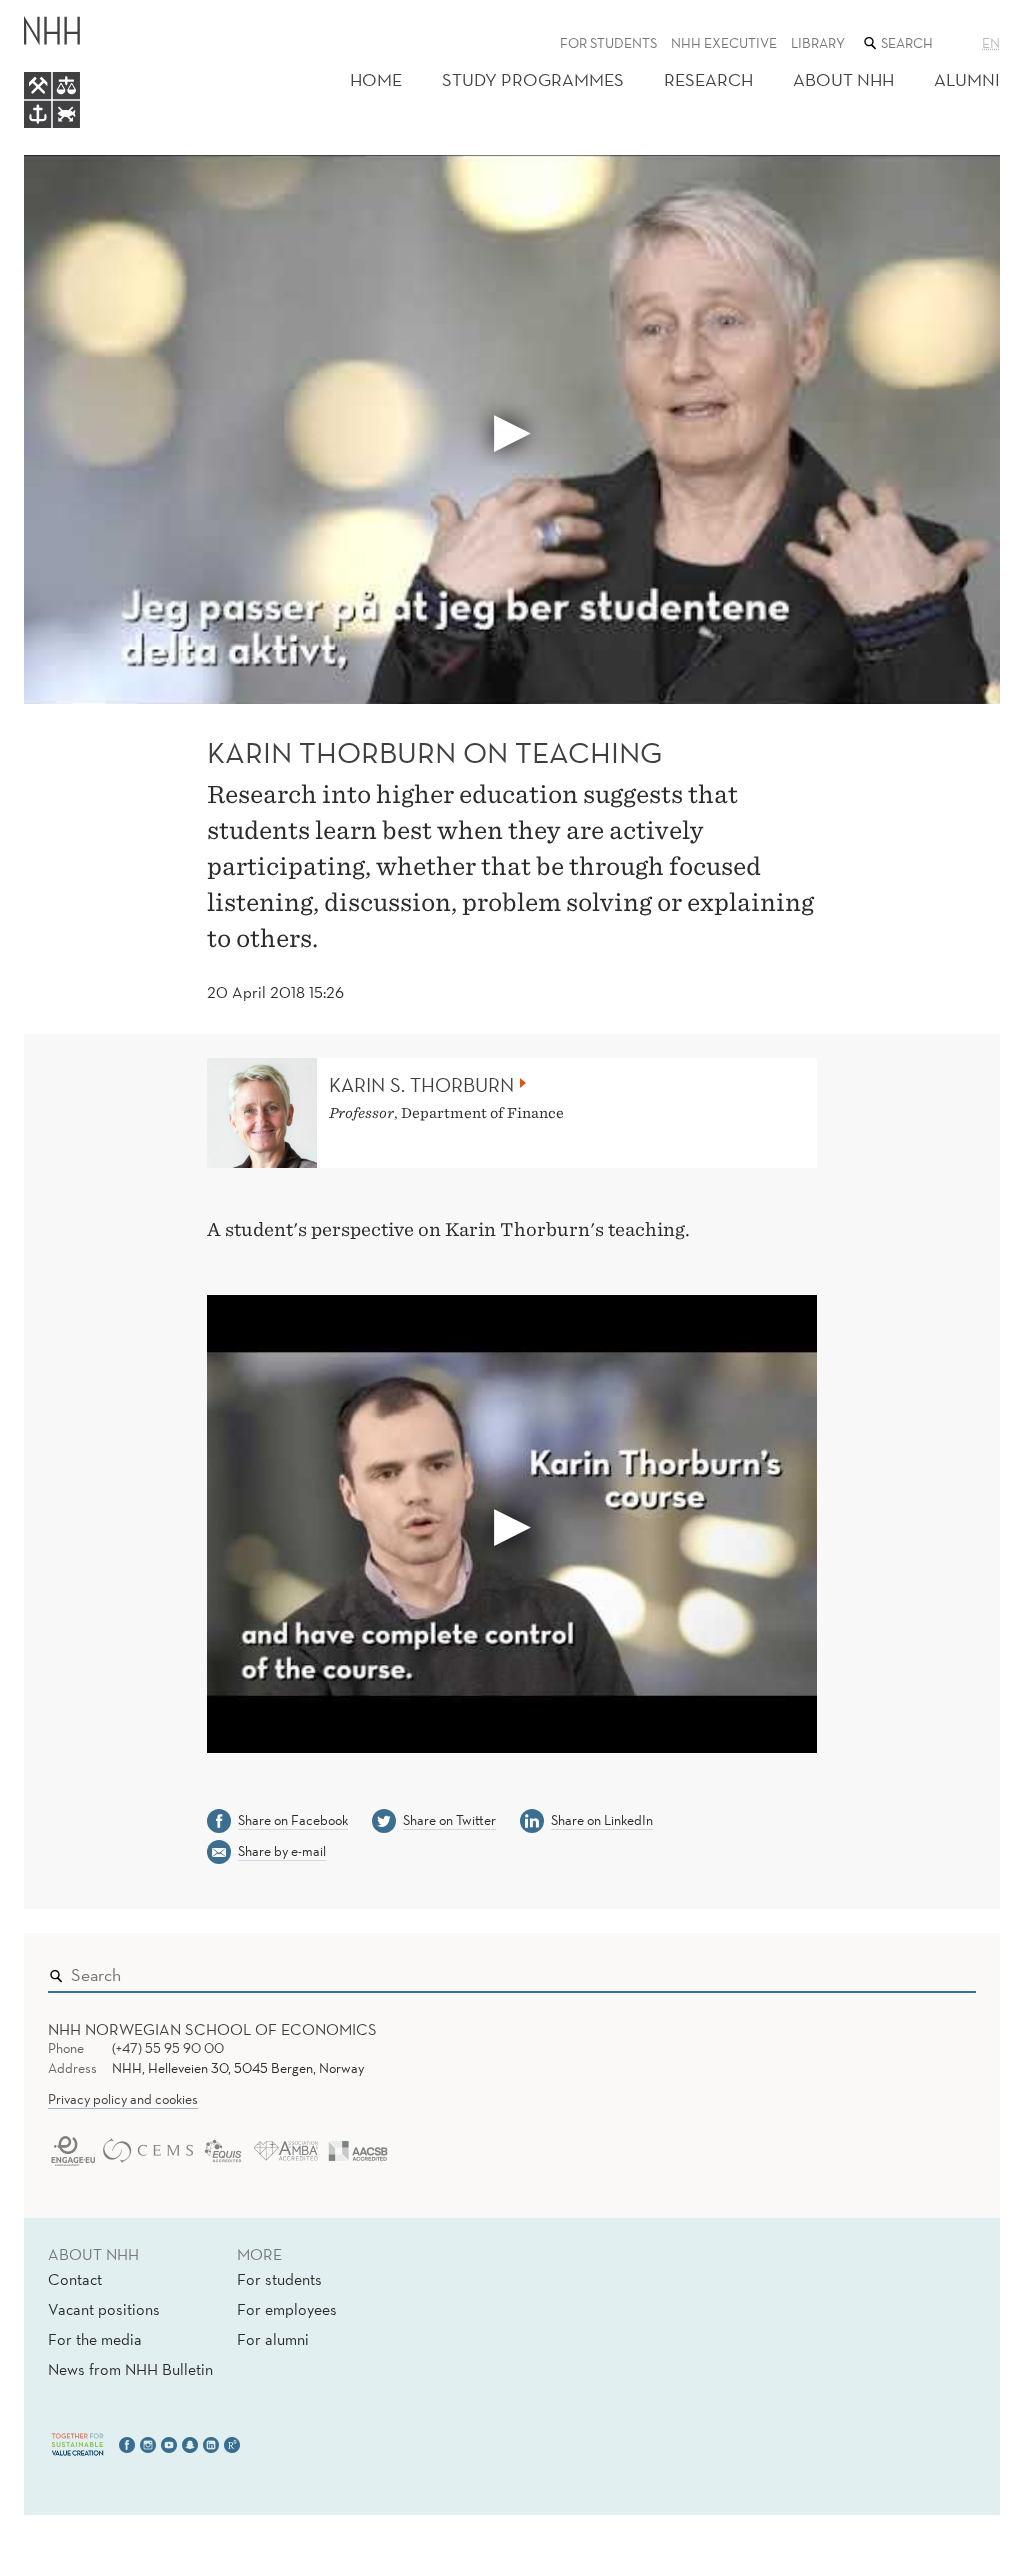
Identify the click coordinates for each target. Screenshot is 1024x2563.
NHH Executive (724, 43)
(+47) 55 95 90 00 (168, 2048)
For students (608, 43)
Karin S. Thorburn (421, 1085)
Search (932, 1970)
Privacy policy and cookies (123, 2099)
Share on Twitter (449, 1820)
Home (376, 79)
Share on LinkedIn (602, 1820)
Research (708, 79)
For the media (95, 2339)
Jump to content (61, 13)
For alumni (273, 2339)
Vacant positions (104, 2309)
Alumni (967, 79)
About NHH (843, 79)
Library (818, 43)
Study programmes (533, 79)
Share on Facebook (293, 1820)
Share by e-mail (282, 1851)
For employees (287, 2309)
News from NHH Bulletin (130, 2369)
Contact (75, 2279)
